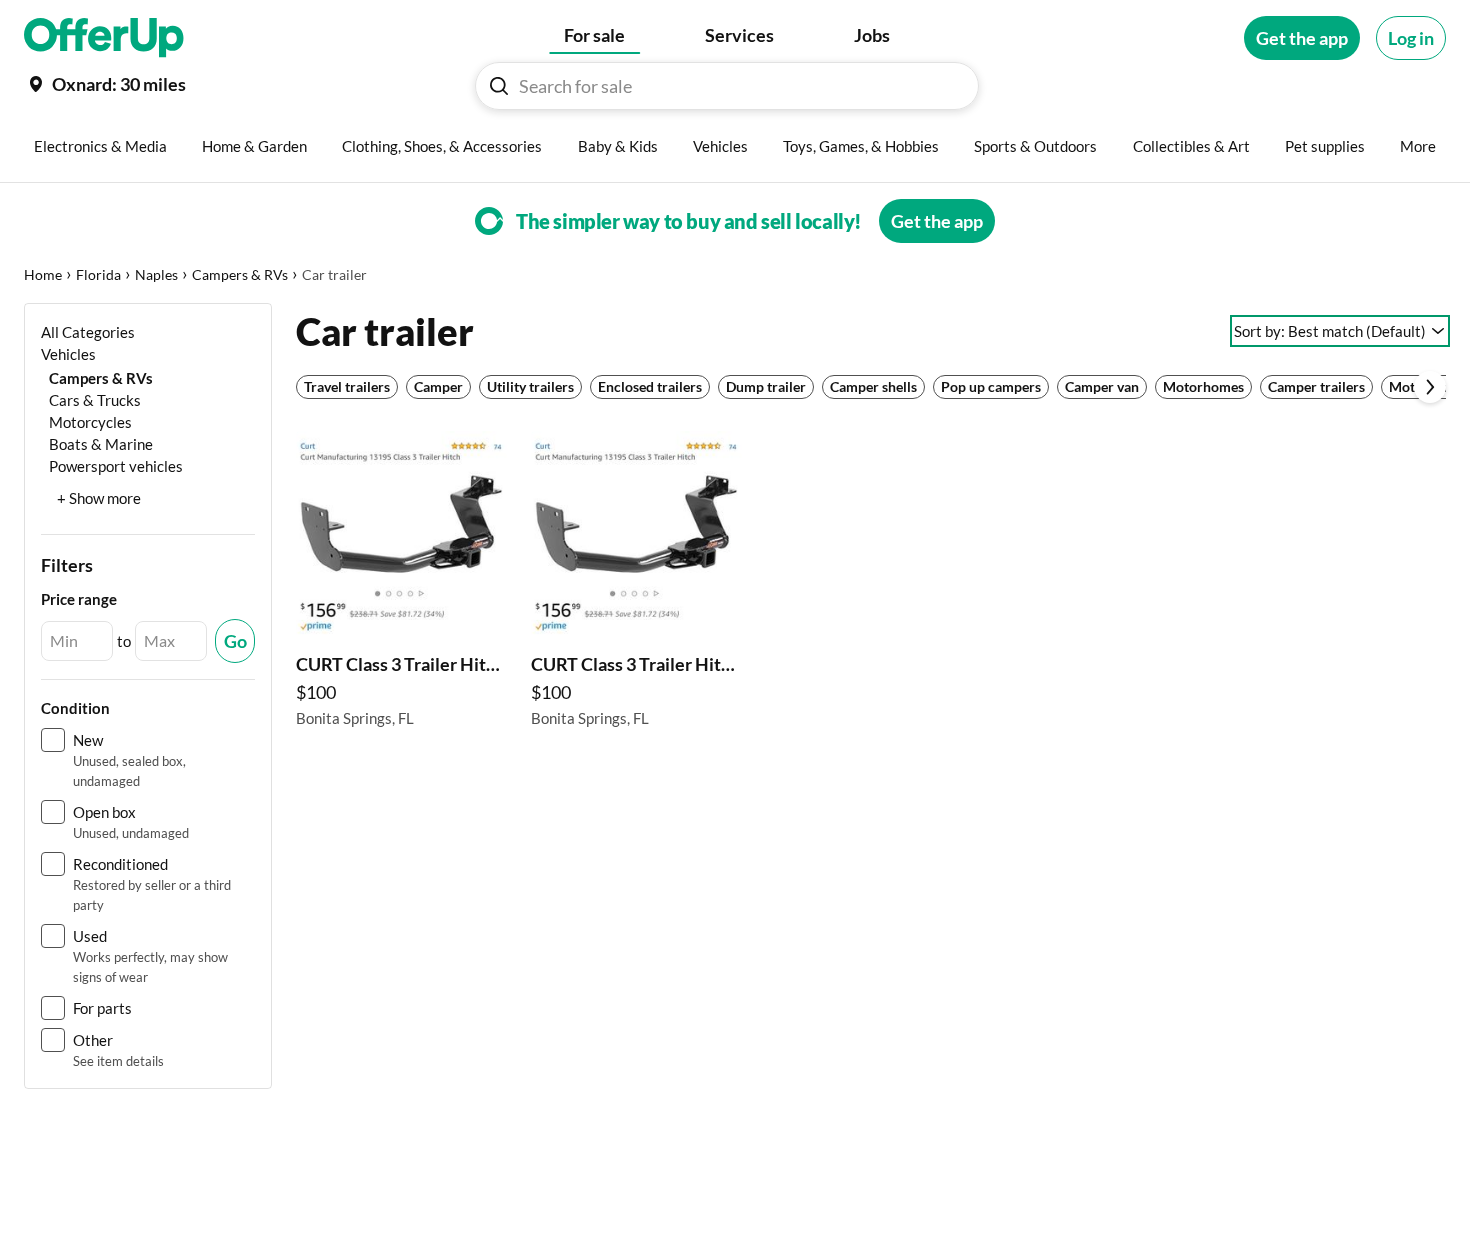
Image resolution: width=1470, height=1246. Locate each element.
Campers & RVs (240, 274)
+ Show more (99, 498)
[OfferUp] (104, 38)
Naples (156, 274)
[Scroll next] (1430, 387)
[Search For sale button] (499, 86)
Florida (98, 274)
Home (43, 274)
